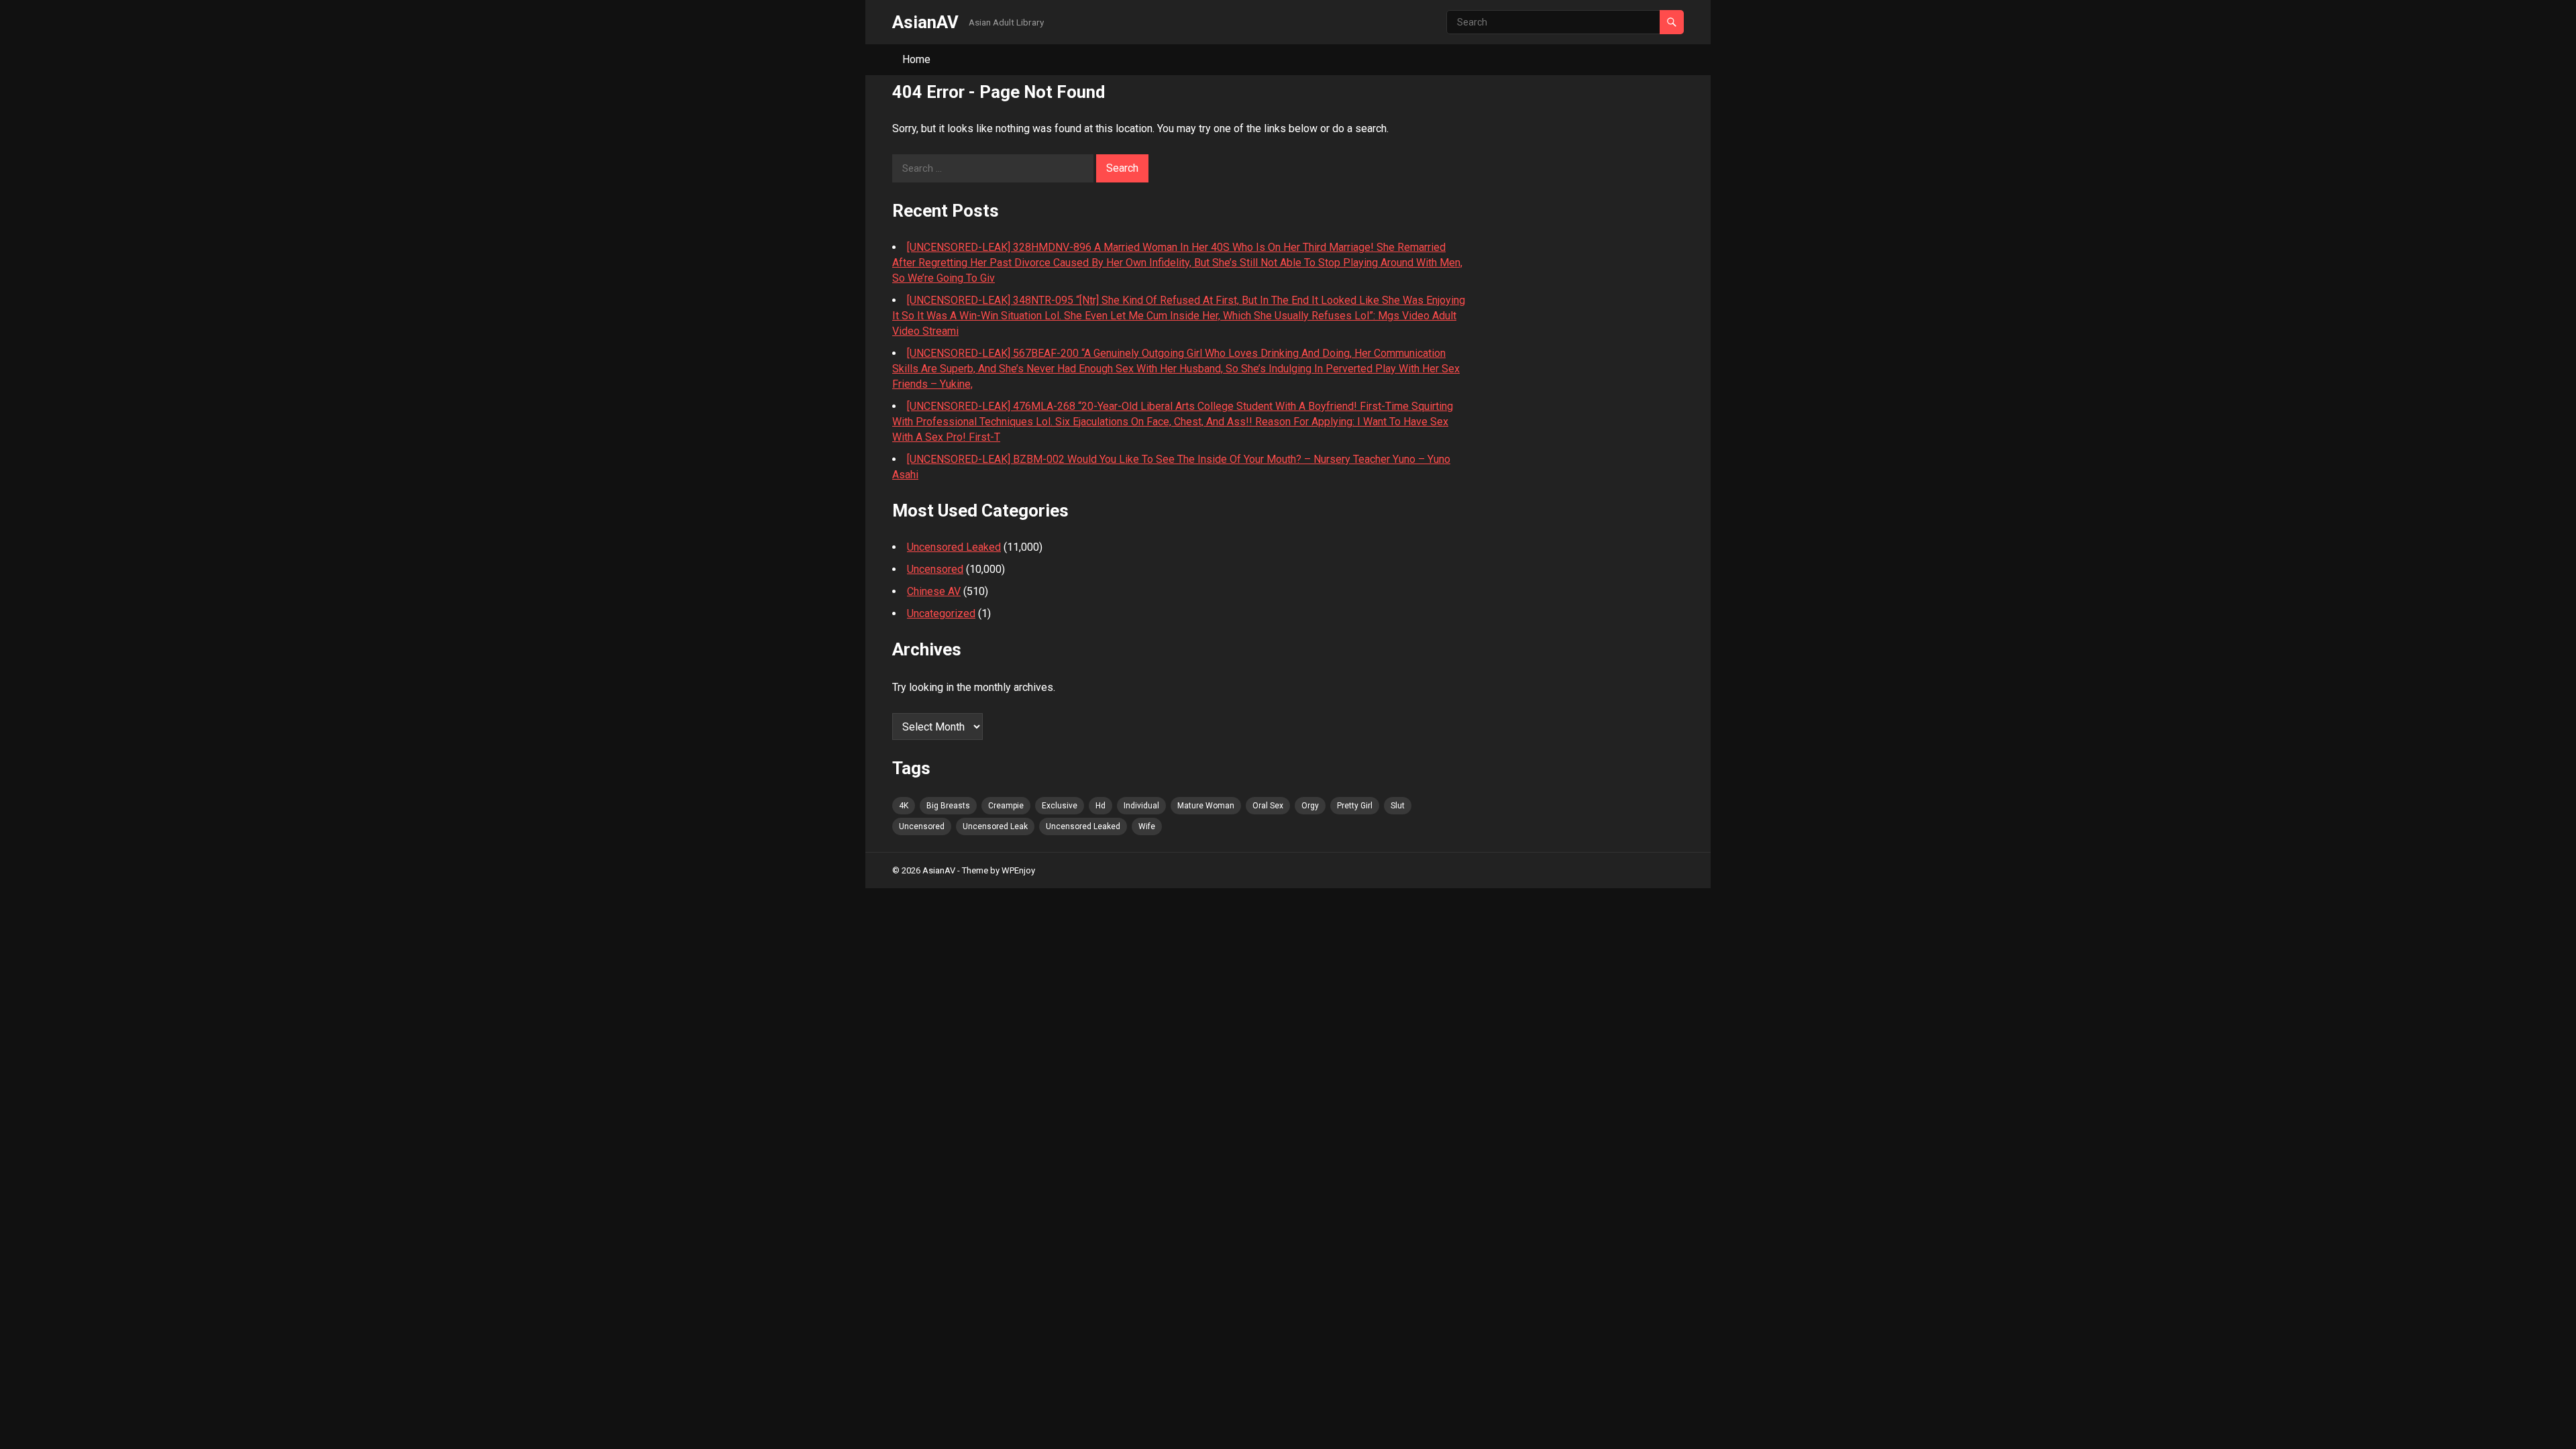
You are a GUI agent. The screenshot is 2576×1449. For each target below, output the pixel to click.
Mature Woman (1206, 806)
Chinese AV (934, 591)
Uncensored (935, 569)
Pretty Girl (1355, 806)
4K (904, 806)
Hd (1101, 806)
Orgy (1310, 806)
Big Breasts (948, 806)
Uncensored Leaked (954, 547)
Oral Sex (1268, 806)
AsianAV (925, 22)
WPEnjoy (1018, 870)
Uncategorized (941, 613)
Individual (1141, 806)
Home (916, 59)
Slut (1398, 806)
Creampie (1006, 806)
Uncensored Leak (995, 826)
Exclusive (1060, 806)
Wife (1147, 826)
